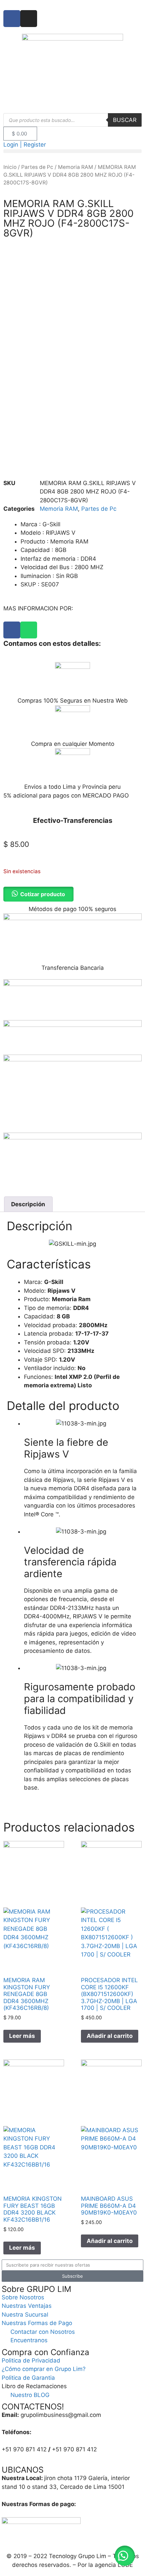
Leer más (22, 2036)
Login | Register (25, 145)
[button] (72, 151)
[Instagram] (29, 19)
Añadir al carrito (110, 2036)
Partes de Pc (37, 167)
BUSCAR (125, 120)
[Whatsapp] (29, 630)
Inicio (10, 167)
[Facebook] (12, 630)
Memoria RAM (76, 167)
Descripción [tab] (28, 1204)
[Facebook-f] (12, 19)
